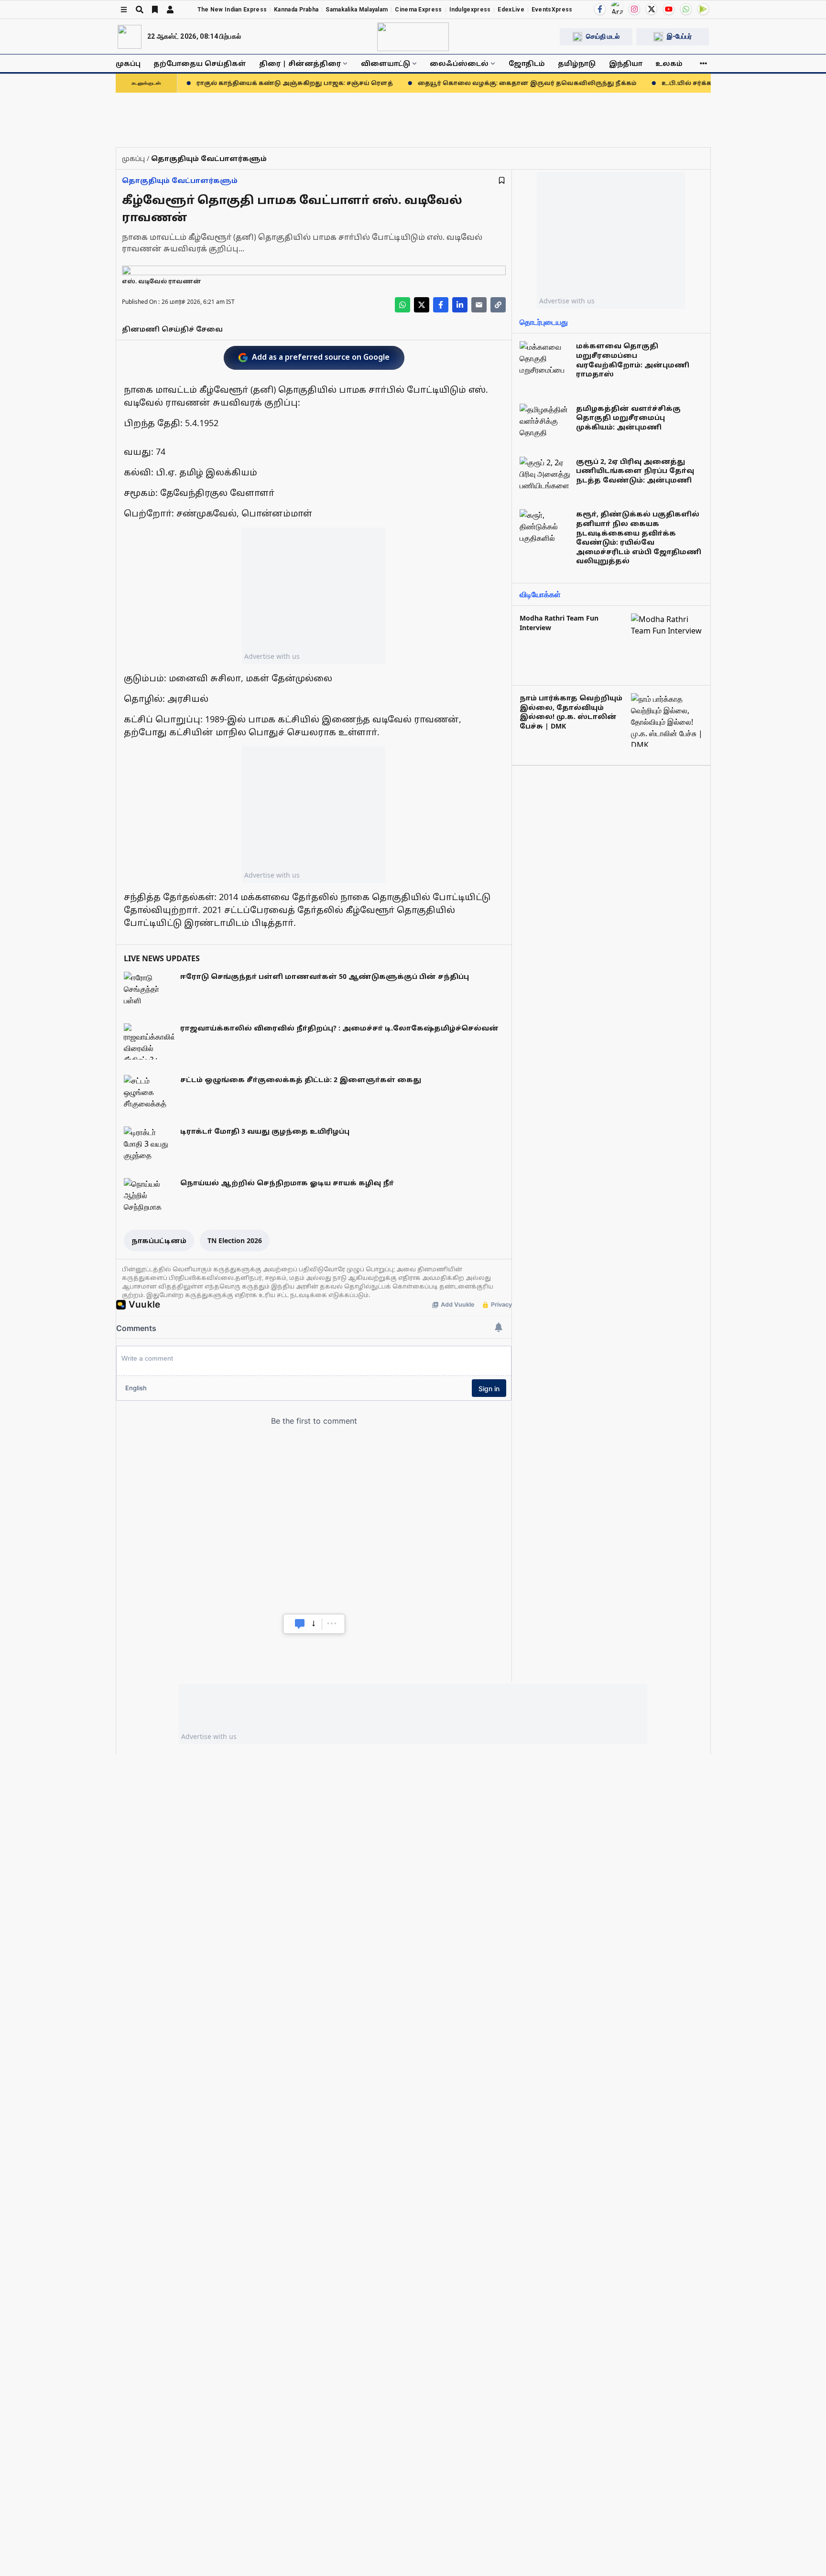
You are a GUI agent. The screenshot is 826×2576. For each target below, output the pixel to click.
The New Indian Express (232, 10)
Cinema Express (418, 10)
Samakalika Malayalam (357, 10)
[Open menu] (124, 10)
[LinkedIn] (460, 305)
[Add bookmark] (502, 180)
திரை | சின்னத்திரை (300, 63)
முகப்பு (128, 63)
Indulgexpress (470, 10)
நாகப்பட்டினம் (159, 1240)
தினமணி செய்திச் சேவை (172, 329)
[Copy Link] (498, 305)
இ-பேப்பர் (679, 36)
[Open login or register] (170, 10)
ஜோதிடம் (527, 63)
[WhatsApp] (686, 9)
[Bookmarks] (155, 10)
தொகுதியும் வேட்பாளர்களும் (180, 180)
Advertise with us (272, 656)
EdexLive (511, 10)
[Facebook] (600, 9)
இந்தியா (626, 63)
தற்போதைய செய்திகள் (200, 63)
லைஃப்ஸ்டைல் (459, 63)
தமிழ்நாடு (577, 63)
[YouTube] (669, 9)
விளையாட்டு (386, 63)
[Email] (479, 305)
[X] (652, 9)
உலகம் (669, 63)
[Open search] (140, 10)
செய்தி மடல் (603, 36)
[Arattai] (617, 8)
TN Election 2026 (235, 1240)
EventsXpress (552, 10)
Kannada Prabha (296, 10)
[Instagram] (634, 9)
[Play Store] (703, 9)
